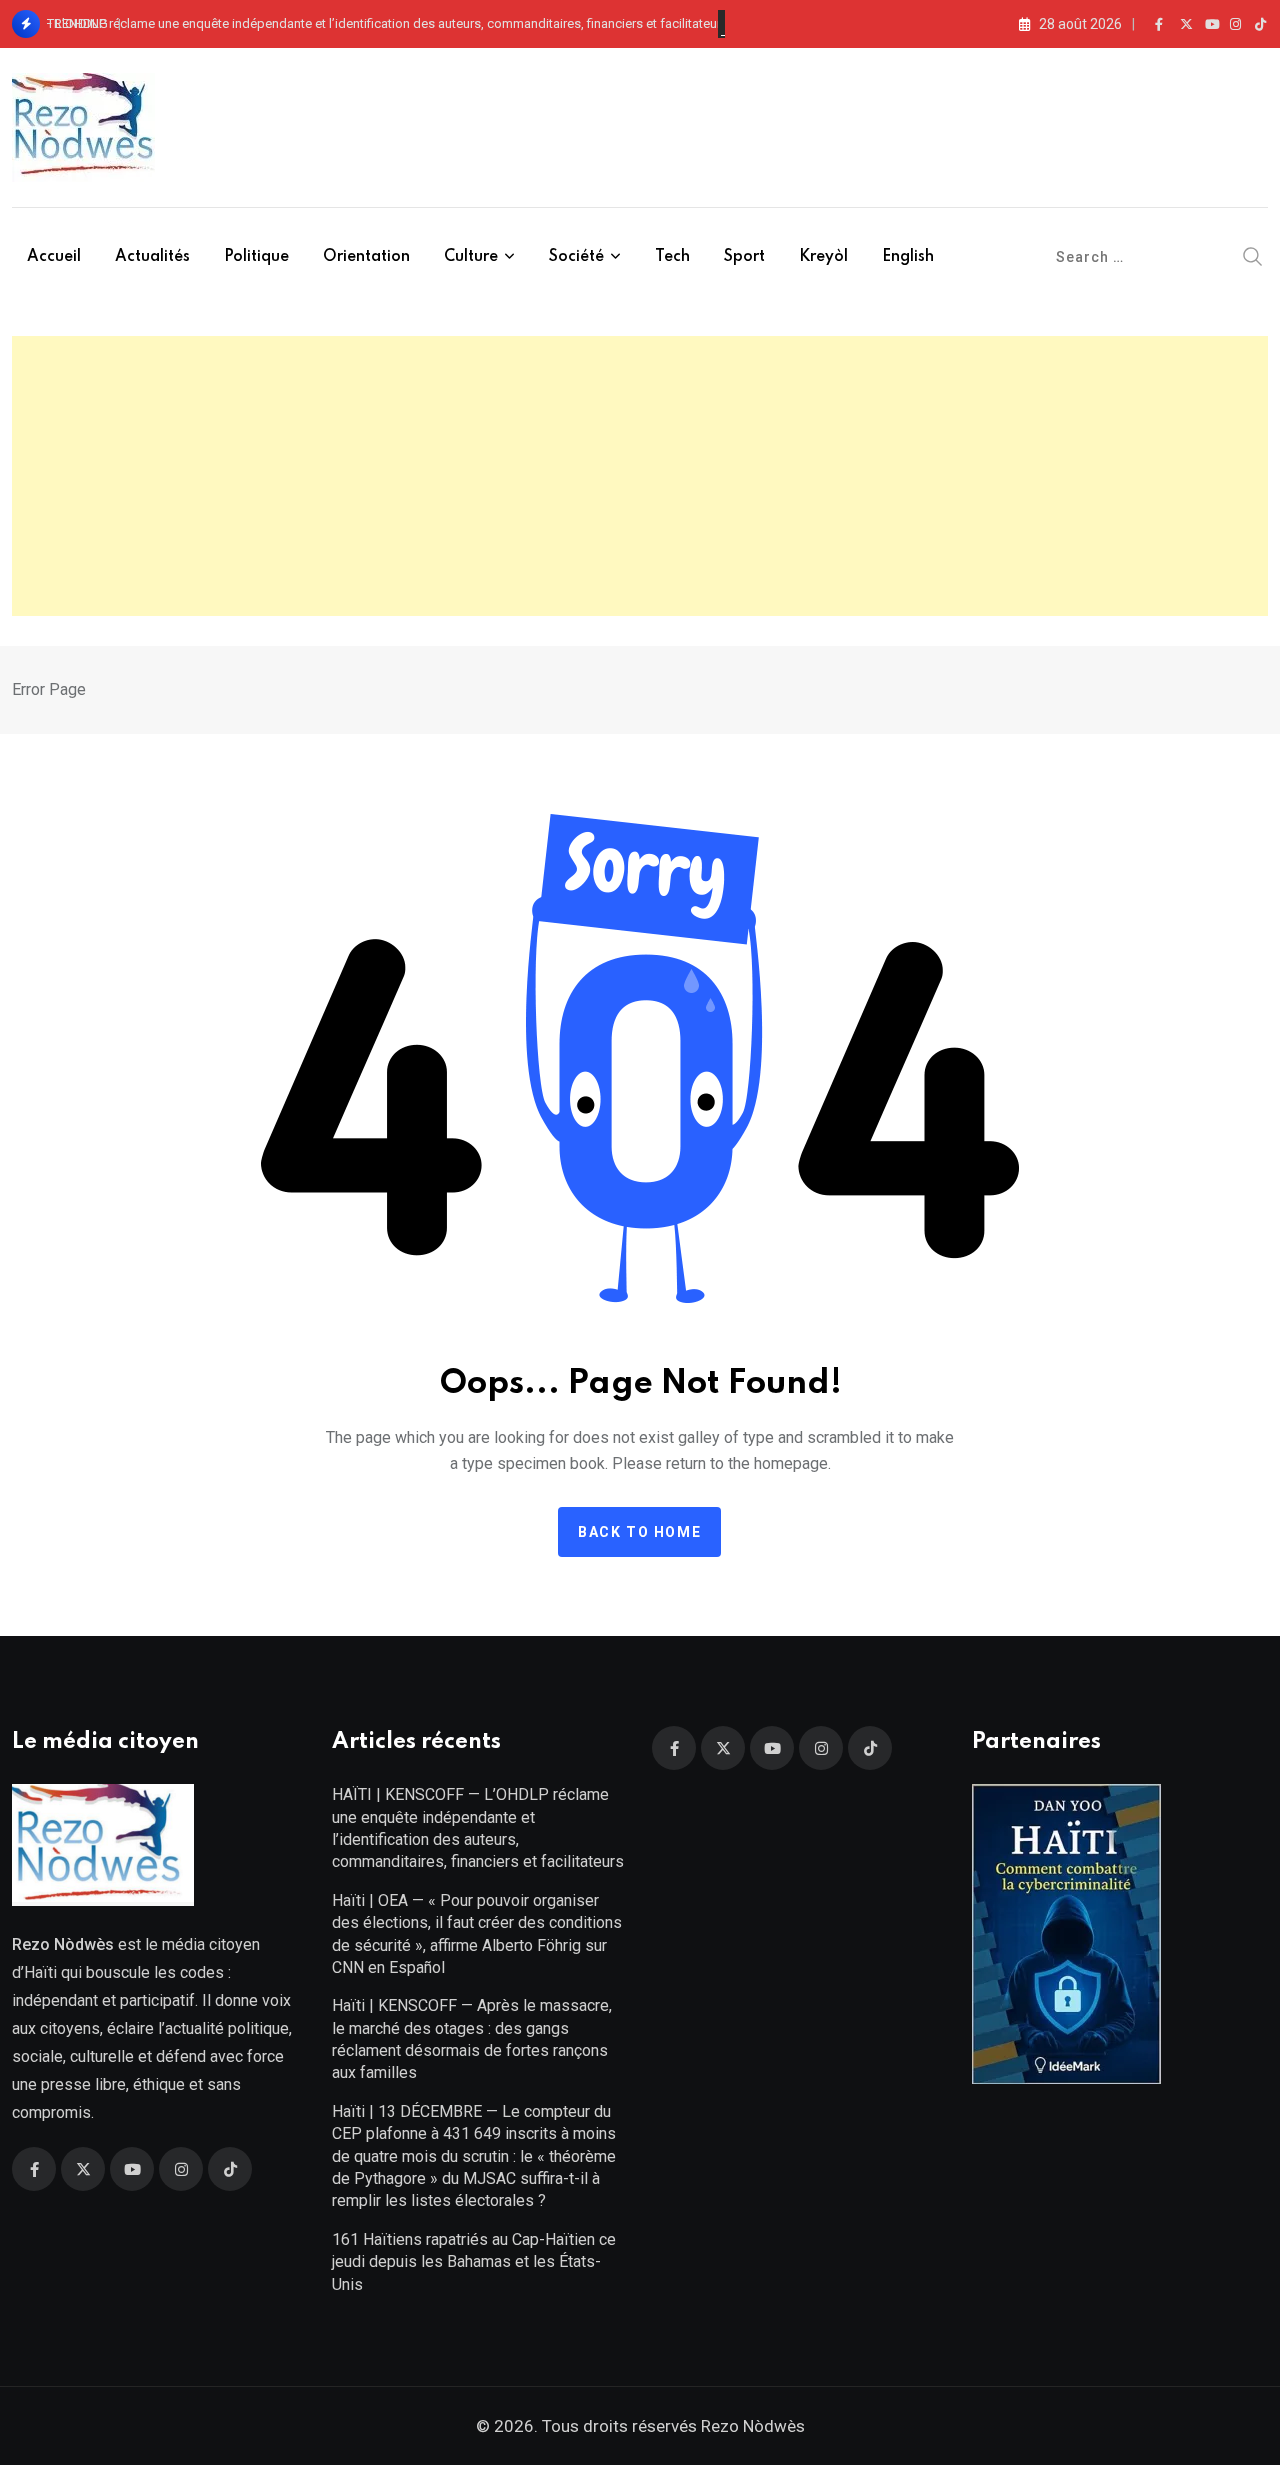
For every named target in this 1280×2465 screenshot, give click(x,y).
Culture (471, 257)
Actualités (152, 257)
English (908, 257)
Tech (672, 257)
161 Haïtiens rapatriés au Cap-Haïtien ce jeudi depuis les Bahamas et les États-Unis (474, 2262)
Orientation (366, 257)
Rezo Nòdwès (751, 2426)
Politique (256, 257)
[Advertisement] (640, 476)
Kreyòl (823, 257)
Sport (744, 257)
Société (576, 257)
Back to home (639, 1532)
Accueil (54, 257)
